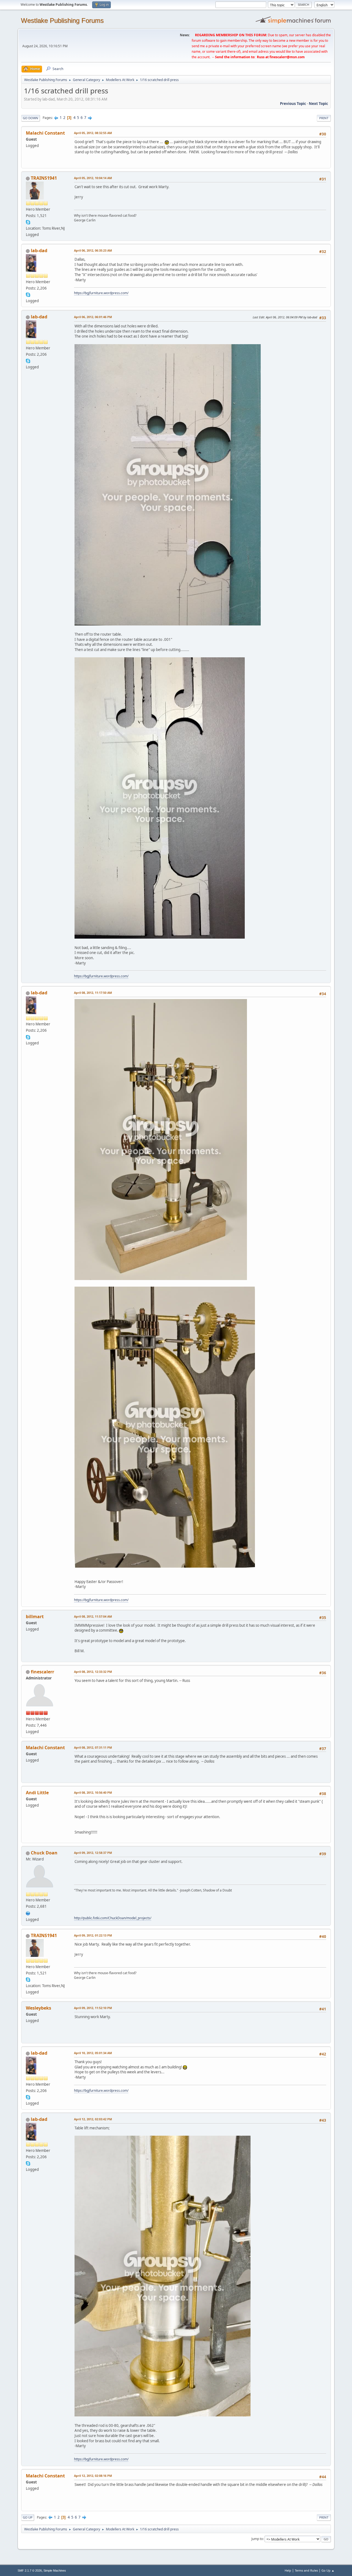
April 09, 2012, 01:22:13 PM (93, 1935)
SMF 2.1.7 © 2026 (30, 2571)
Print (324, 118)
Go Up (28, 2517)
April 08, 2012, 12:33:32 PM (93, 1672)
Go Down (31, 118)
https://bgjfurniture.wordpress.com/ (101, 293)
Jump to (257, 2539)
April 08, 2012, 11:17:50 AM (93, 993)
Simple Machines (55, 2571)
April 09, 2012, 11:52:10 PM (93, 2008)
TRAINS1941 (44, 178)
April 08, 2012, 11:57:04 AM (93, 1616)
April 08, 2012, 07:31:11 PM (93, 1747)
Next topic (318, 104)
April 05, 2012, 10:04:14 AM (93, 178)
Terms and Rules (306, 2570)
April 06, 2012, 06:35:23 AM (93, 250)
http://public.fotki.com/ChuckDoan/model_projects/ (113, 1918)
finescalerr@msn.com (287, 57)
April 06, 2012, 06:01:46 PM (93, 317)
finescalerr (42, 1672)
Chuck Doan (44, 1853)
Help (288, 2570)
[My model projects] (28, 1913)
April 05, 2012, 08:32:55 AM (93, 133)
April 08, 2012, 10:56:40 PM (93, 1792)
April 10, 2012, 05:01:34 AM (93, 2053)
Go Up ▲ (328, 2570)
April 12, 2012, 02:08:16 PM (93, 2476)
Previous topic (293, 104)
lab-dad (39, 251)
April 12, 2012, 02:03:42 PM (93, 2119)
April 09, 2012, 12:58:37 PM (93, 1853)
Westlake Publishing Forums (62, 20)
